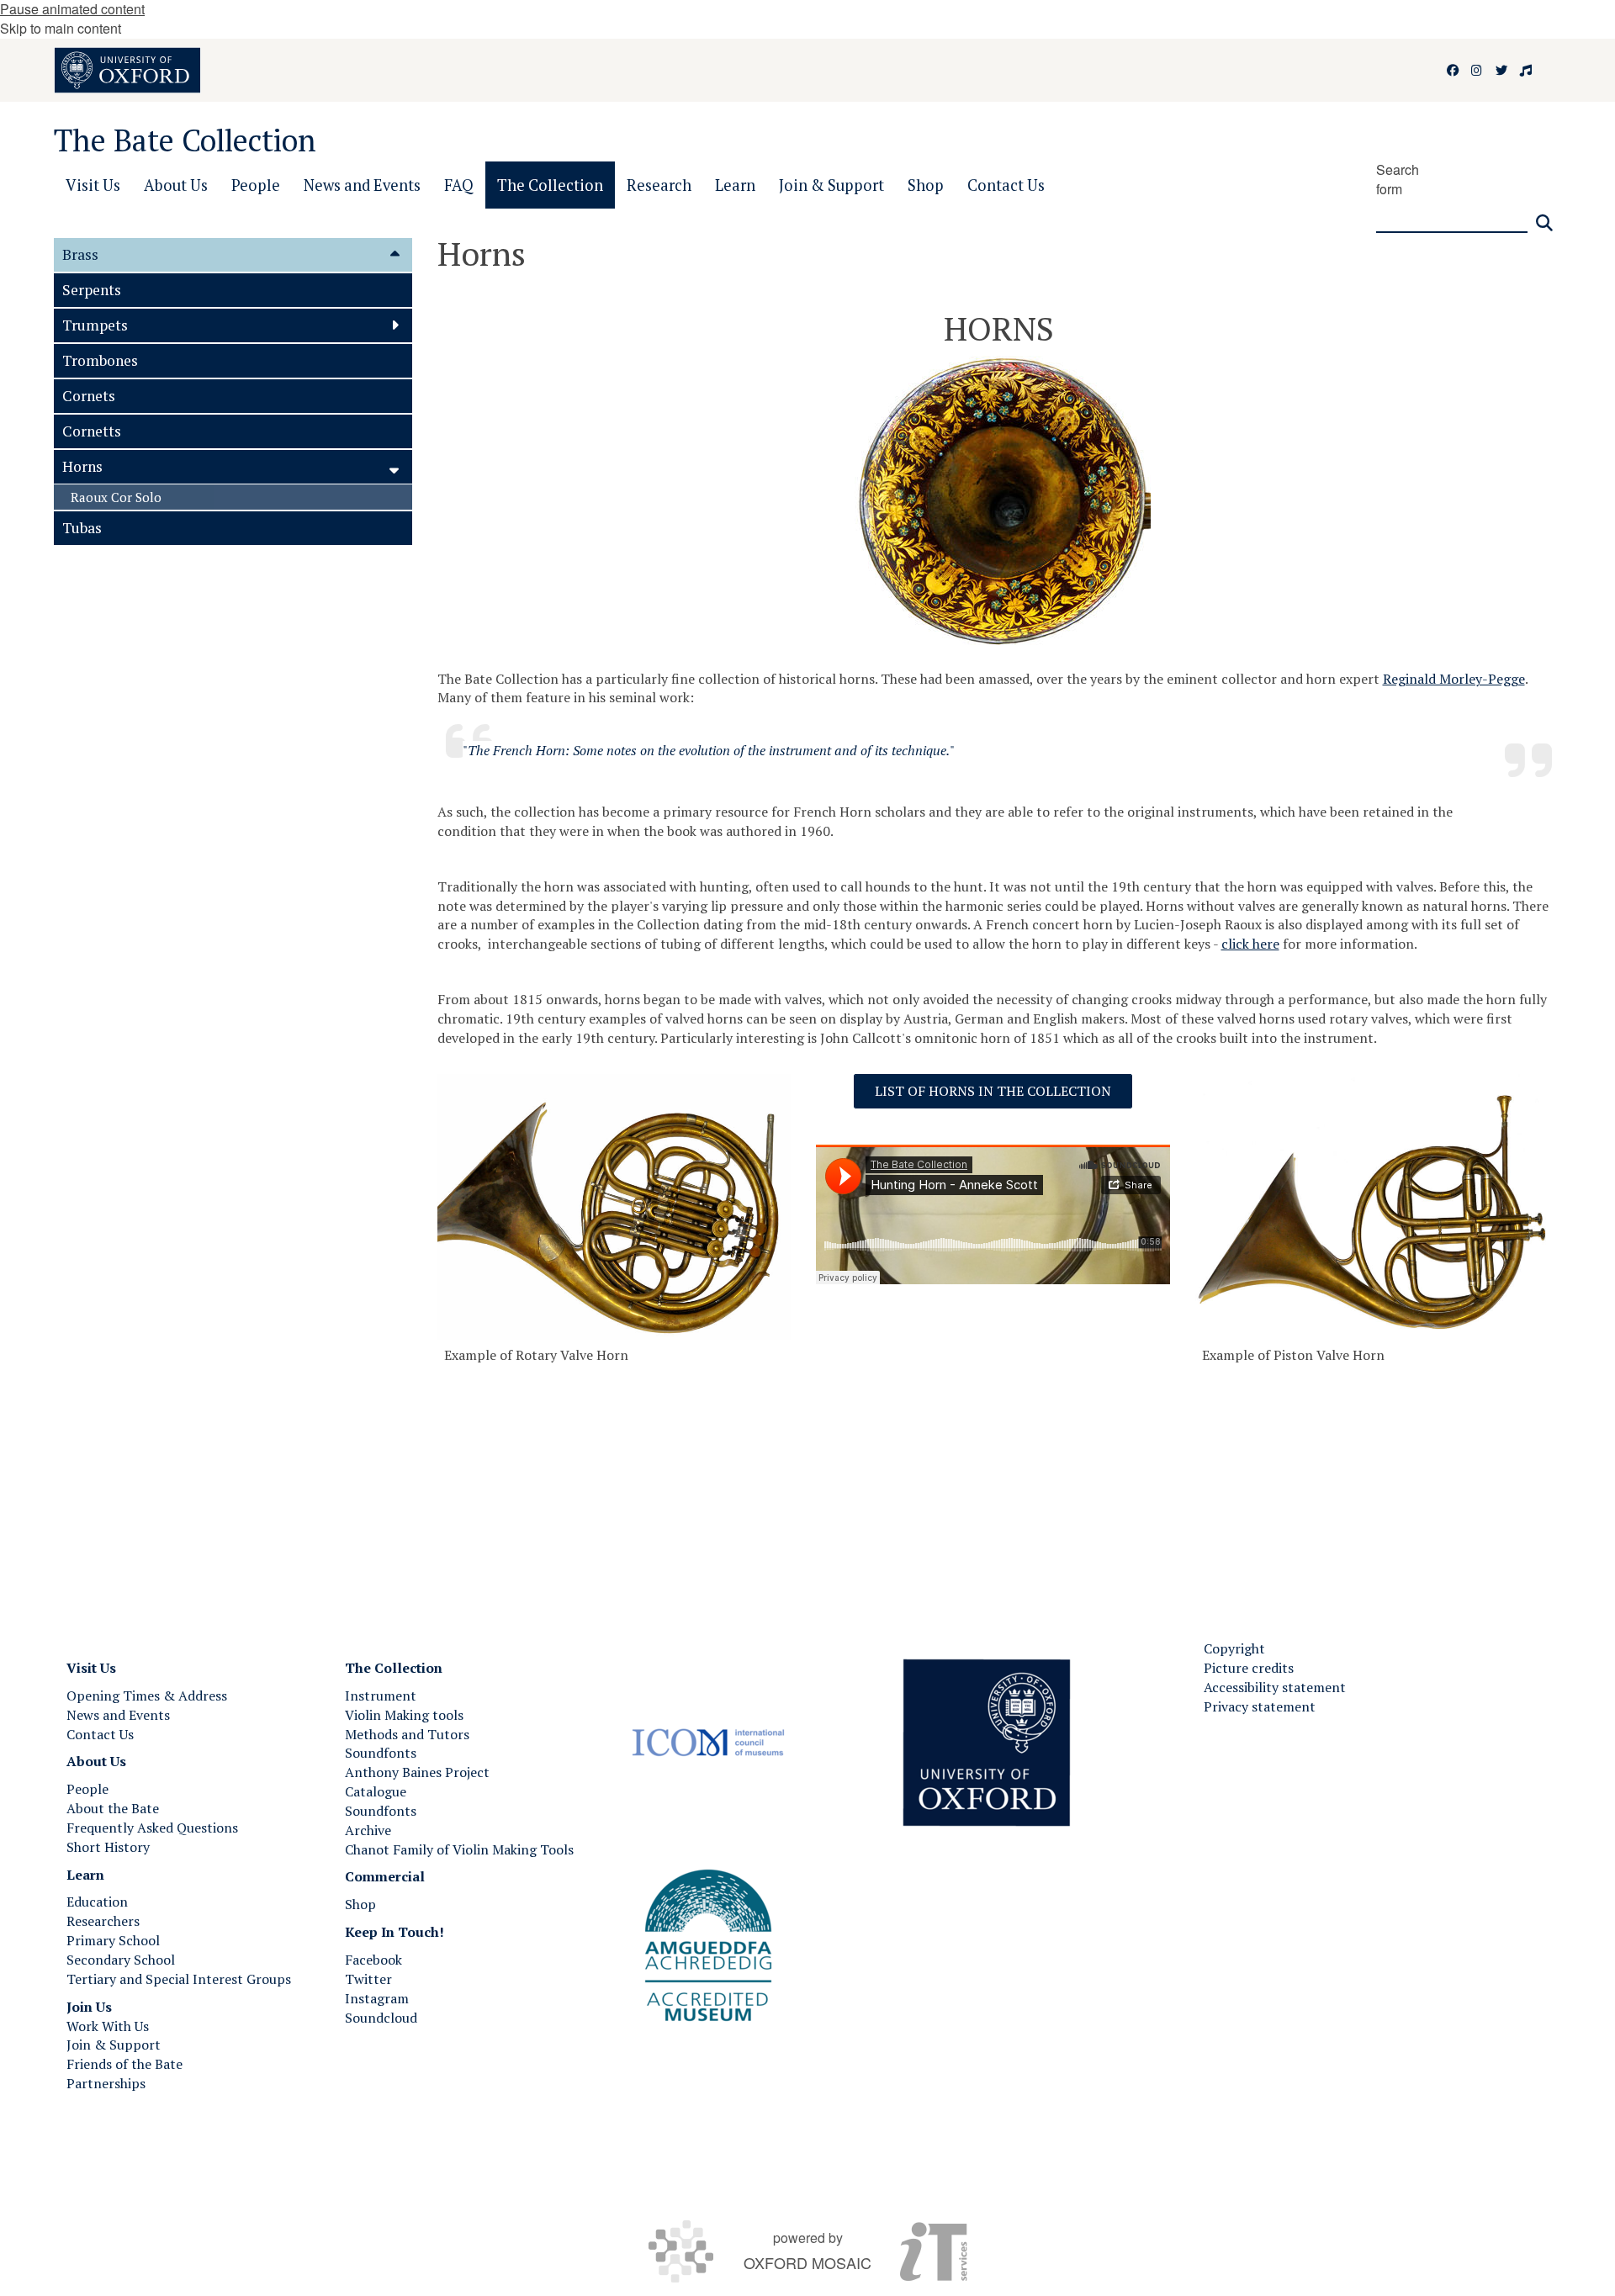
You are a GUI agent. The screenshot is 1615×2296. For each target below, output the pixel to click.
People (87, 1789)
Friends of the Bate (124, 2064)
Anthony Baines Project (417, 1772)
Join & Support (114, 2045)
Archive (368, 1830)
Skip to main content (61, 28)
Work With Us (108, 2026)
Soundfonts (381, 1753)
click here (1250, 944)
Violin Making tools (404, 1715)
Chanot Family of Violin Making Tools (459, 1849)
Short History (108, 1847)
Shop (360, 1904)
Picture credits (1249, 1668)
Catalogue (376, 1791)
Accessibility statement (1275, 1687)
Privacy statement (1260, 1706)
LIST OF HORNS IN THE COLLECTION (993, 1091)
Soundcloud (381, 2018)
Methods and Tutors (407, 1734)
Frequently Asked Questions (152, 1828)
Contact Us (100, 1734)
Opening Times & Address (147, 1696)
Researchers (103, 1921)
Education (97, 1902)
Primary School (113, 1940)
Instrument (381, 1696)
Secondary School (121, 1960)
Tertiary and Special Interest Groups (179, 1979)
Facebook (373, 1960)
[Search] (1544, 216)
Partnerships (106, 2083)
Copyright (1234, 1648)
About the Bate (113, 1808)
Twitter (368, 1979)
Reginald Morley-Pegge (1454, 679)
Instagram (377, 1998)
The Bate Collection (185, 140)
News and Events (118, 1715)
